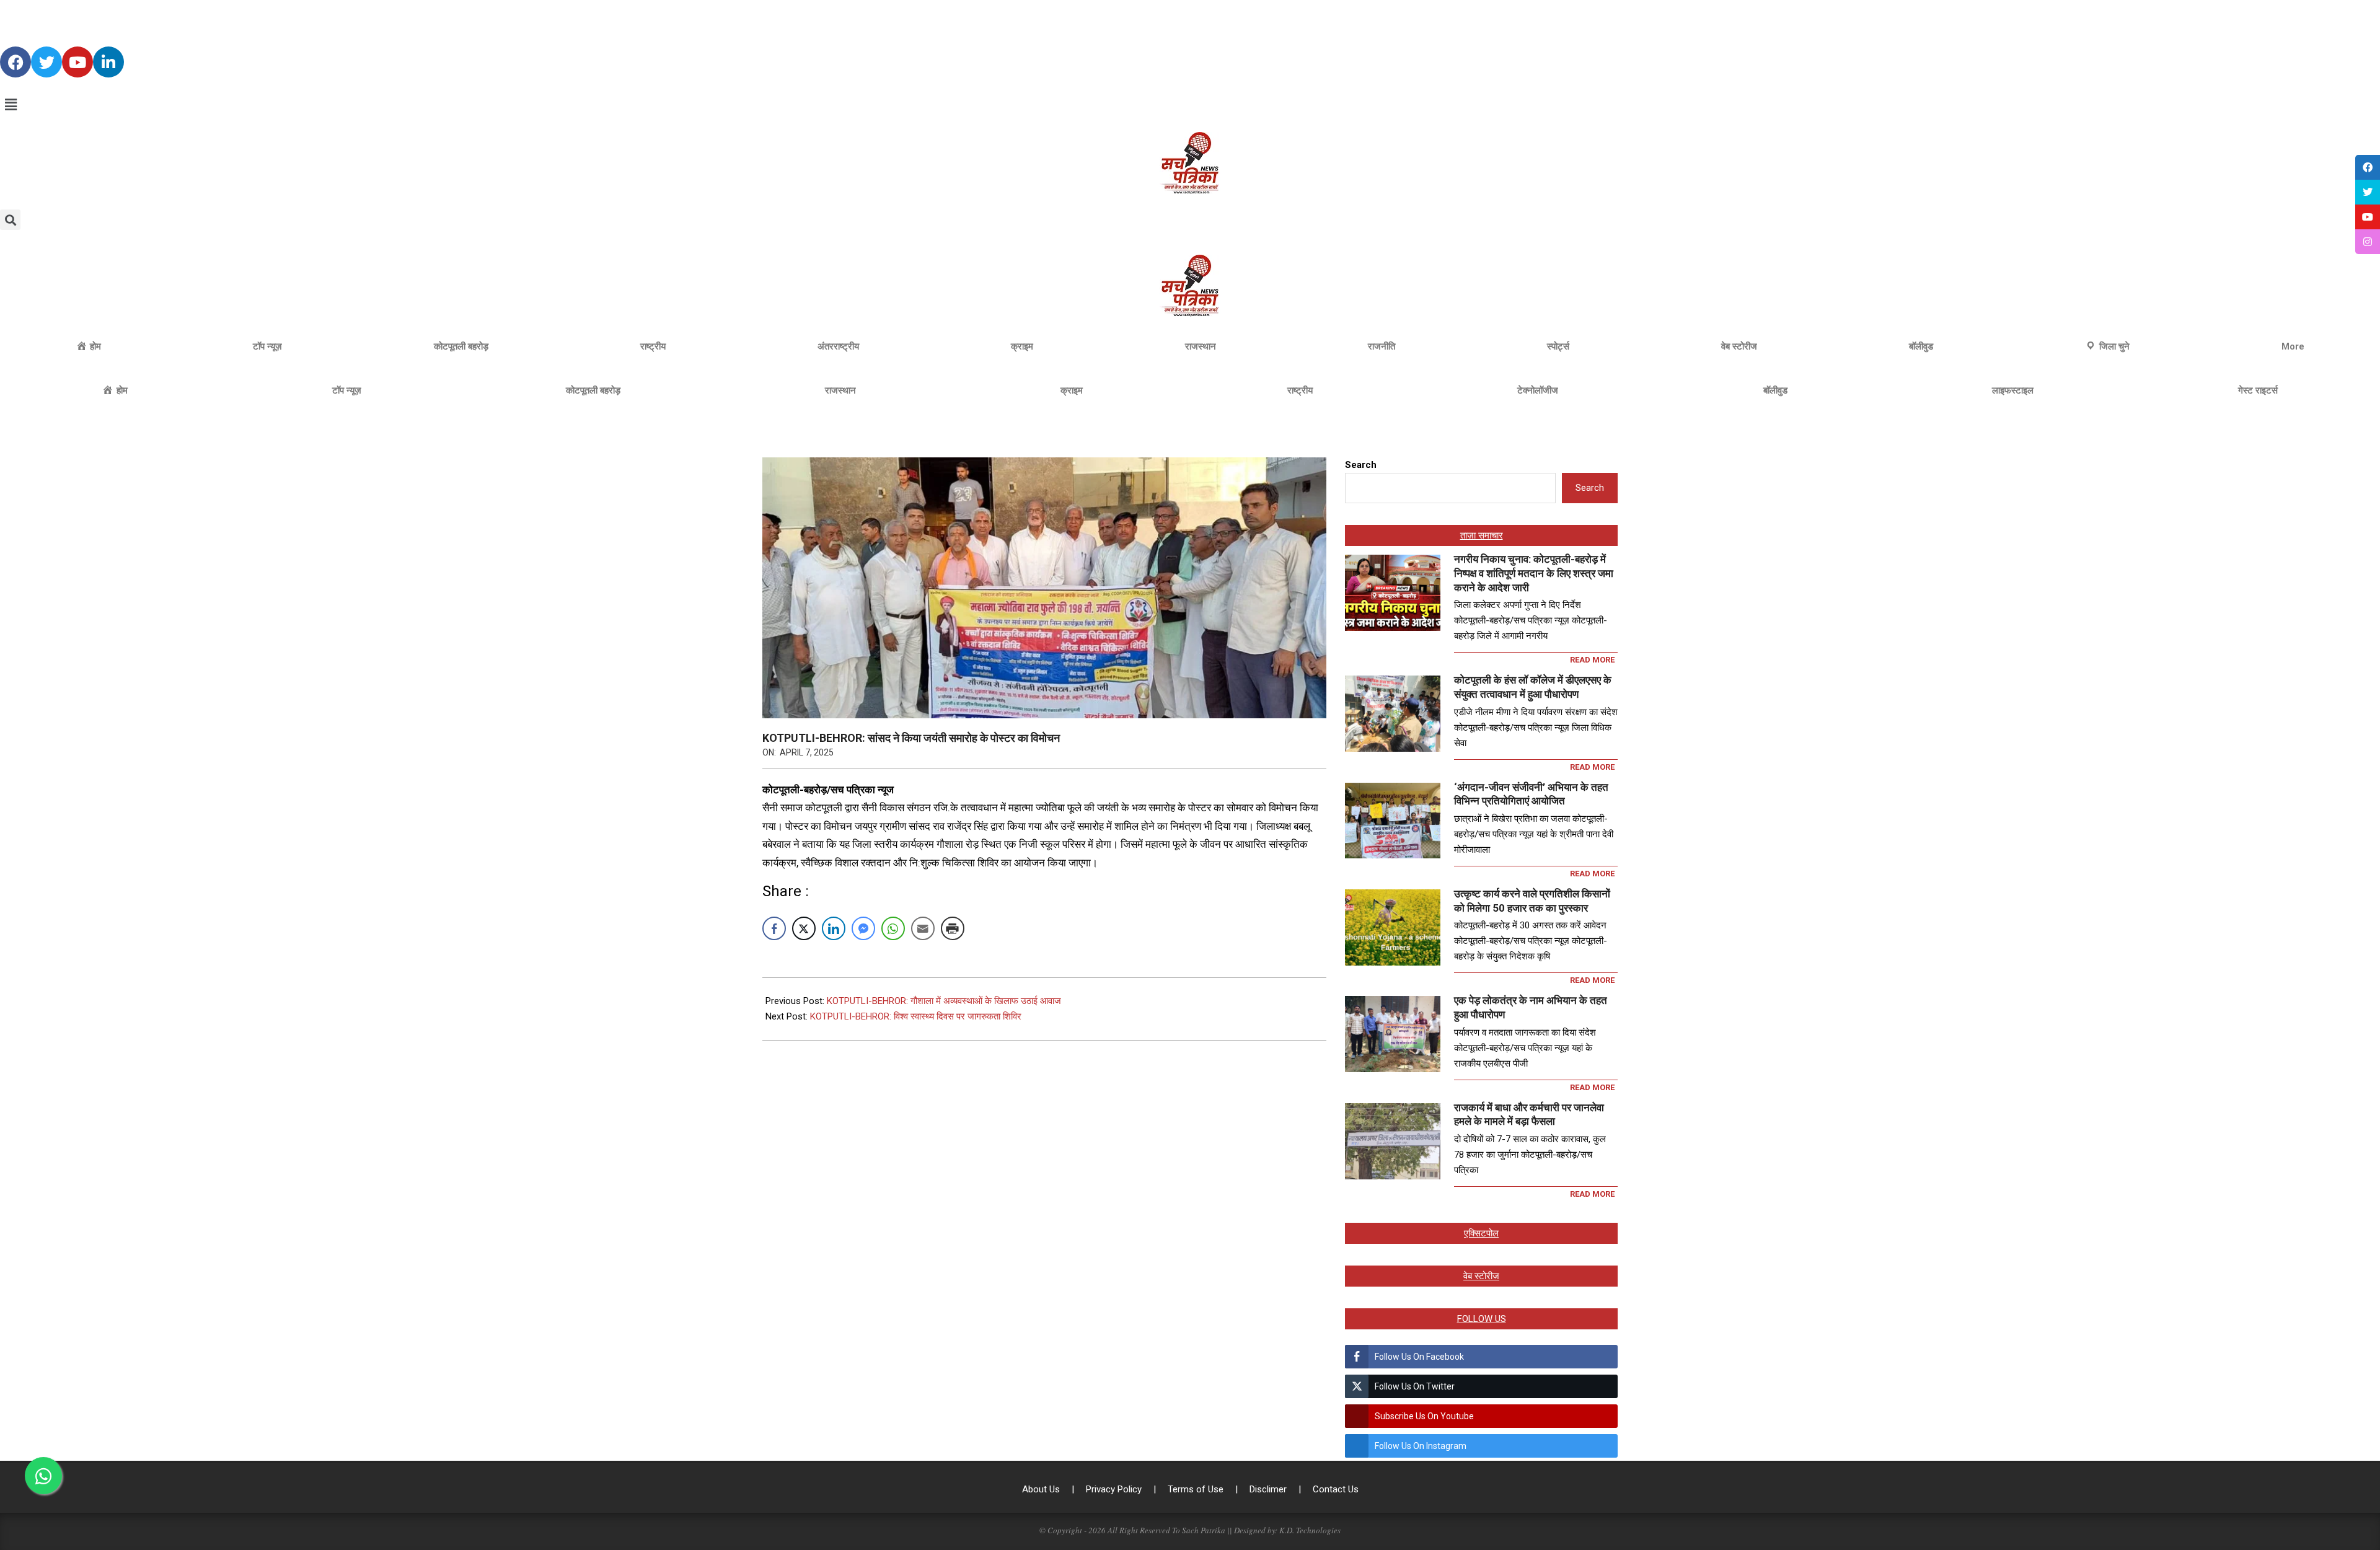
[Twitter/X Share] (804, 928)
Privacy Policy (1115, 1489)
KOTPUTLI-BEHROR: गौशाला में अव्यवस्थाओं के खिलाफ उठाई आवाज (944, 1001)
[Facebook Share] (774, 928)
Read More (1592, 660)
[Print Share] (953, 928)
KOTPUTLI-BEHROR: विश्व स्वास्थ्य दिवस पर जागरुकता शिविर (916, 1016)
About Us (1042, 1489)
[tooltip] (2368, 167)
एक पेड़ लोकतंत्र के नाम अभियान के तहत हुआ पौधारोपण (1531, 1007)
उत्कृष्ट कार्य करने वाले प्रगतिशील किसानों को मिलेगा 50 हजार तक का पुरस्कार (1532, 901)
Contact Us (1336, 1489)
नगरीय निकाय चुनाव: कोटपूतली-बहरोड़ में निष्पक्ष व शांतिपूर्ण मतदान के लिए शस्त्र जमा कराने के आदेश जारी (1534, 573)
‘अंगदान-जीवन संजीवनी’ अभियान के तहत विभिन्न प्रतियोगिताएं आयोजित (1531, 794)
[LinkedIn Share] (834, 928)
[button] (1190, 105)
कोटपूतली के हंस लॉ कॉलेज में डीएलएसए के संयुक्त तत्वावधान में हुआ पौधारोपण (1533, 687)
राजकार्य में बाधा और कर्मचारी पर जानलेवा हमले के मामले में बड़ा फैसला (1529, 1115)
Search (1361, 465)
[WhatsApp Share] (893, 928)
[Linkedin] (108, 62)
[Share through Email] (923, 928)
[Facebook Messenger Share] (863, 928)
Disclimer (1269, 1489)
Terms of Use (1197, 1489)
